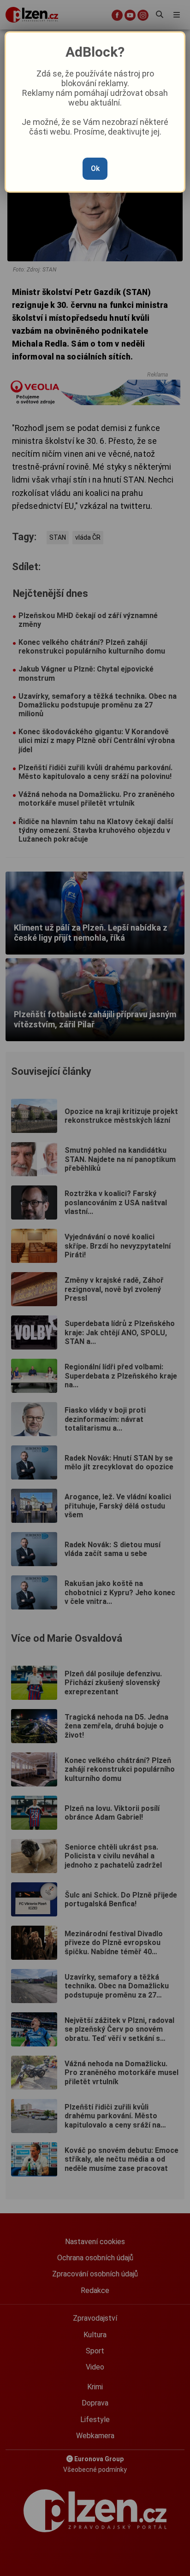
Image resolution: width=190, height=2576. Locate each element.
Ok (95, 168)
